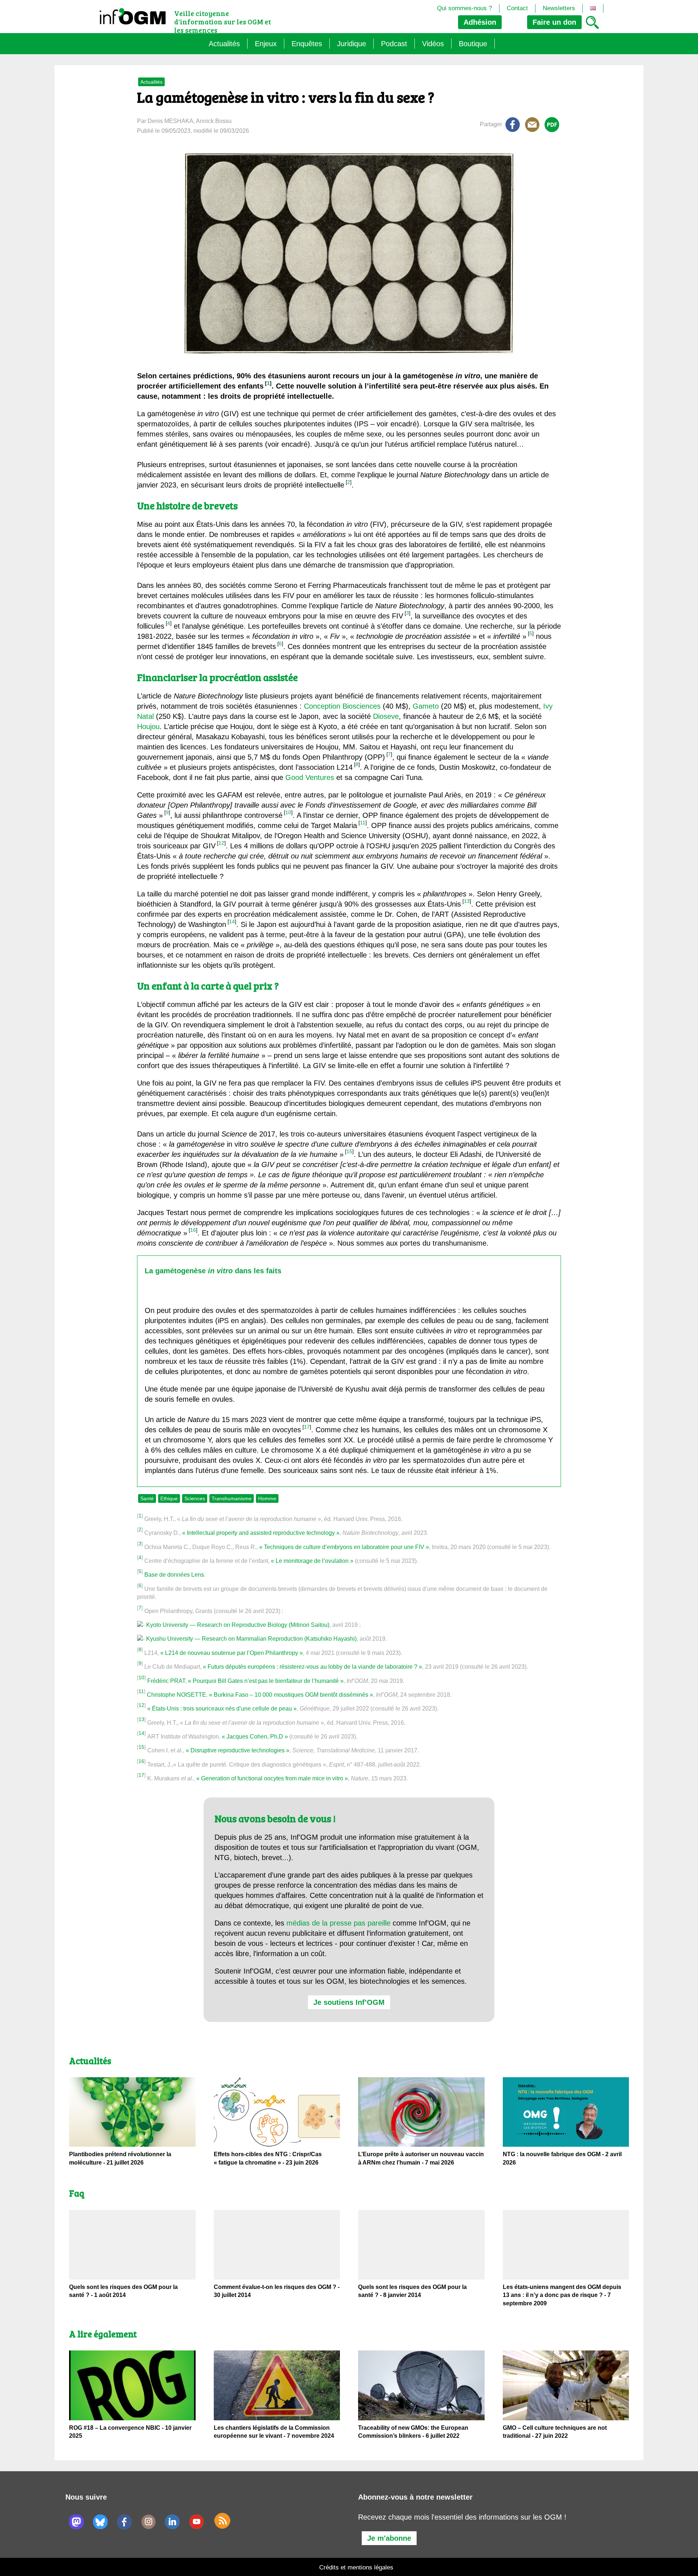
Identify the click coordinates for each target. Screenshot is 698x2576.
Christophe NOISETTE (176, 1695)
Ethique (169, 1498)
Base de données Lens (174, 1575)
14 (232, 921)
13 (467, 901)
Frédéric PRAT (166, 1681)
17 (307, 1427)
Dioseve (386, 716)
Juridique (352, 44)
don (554, 22)
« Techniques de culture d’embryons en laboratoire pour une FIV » (344, 1547)
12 (221, 843)
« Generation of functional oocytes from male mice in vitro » (272, 1778)
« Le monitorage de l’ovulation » (312, 1561)
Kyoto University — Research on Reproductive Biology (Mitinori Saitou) (238, 1625)
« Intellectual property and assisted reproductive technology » (261, 1533)
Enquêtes (307, 44)
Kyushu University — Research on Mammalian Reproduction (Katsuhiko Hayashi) (251, 1639)
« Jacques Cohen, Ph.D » (255, 1737)
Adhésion (480, 22)
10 (288, 812)
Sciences (195, 1498)
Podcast (394, 44)
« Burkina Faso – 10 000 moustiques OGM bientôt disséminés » (291, 1695)
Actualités (224, 44)
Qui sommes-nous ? (464, 8)
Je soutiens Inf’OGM (349, 2002)
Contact (517, 8)
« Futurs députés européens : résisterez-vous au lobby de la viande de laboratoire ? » (312, 1667)
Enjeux (266, 44)
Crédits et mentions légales (356, 2567)
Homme (267, 1498)
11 (363, 823)
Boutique (473, 44)
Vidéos (433, 44)
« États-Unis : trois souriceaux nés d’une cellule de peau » (222, 1709)
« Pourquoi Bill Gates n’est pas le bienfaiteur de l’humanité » (266, 1681)
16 (193, 1230)
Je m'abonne (389, 2538)
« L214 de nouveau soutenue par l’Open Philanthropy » (232, 1653)
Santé (147, 1498)
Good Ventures (310, 777)
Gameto (426, 706)
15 (349, 1151)
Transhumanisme (232, 1498)
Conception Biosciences (342, 706)
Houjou (148, 726)
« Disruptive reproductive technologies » (238, 1750)
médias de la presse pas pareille (338, 1923)
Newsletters (559, 8)
